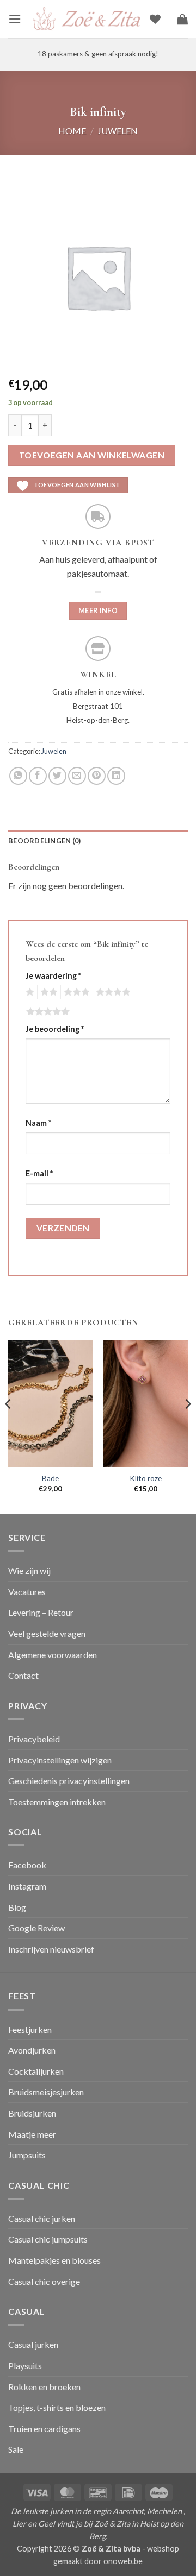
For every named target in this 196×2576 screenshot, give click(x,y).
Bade (50, 1478)
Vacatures (27, 1592)
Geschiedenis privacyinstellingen (69, 1781)
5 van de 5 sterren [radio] (46, 1012)
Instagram (27, 1886)
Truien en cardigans (44, 2429)
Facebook (27, 1865)
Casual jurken (33, 2344)
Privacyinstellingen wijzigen (60, 1760)
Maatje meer (32, 2134)
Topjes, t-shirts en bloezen (57, 2407)
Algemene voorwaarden (53, 1655)
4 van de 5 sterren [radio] (112, 992)
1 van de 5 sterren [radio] (29, 992)
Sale (16, 2449)
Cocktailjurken (36, 2071)
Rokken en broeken (44, 2387)
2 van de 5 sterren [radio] (47, 992)
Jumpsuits (27, 2155)
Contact (23, 1675)
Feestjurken (30, 2029)
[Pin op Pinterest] (97, 776)
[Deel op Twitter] (57, 776)
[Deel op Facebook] (38, 776)
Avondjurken (32, 2050)
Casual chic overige (44, 2281)
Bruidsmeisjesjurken (46, 2092)
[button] (15, 19)
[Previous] (9, 1426)
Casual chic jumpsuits (48, 2239)
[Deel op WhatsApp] (18, 776)
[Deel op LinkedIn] (116, 776)
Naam (38, 1123)
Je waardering (53, 976)
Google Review (36, 1928)
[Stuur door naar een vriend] (77, 776)
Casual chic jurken (42, 2218)
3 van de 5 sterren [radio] (75, 992)
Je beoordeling (55, 1029)
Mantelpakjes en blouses (54, 2260)
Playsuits (25, 2366)
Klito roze (146, 1478)
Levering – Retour (41, 1612)
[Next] (187, 1426)
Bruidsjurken (32, 2113)
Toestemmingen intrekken (57, 1802)
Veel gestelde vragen (47, 1633)
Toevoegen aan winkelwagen (92, 455)
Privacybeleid (34, 1739)
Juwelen (118, 131)
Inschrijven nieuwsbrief (51, 1949)
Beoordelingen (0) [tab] (44, 841)
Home (72, 131)
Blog (17, 1907)
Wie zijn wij (29, 1570)
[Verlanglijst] (155, 19)
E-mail (39, 1173)
